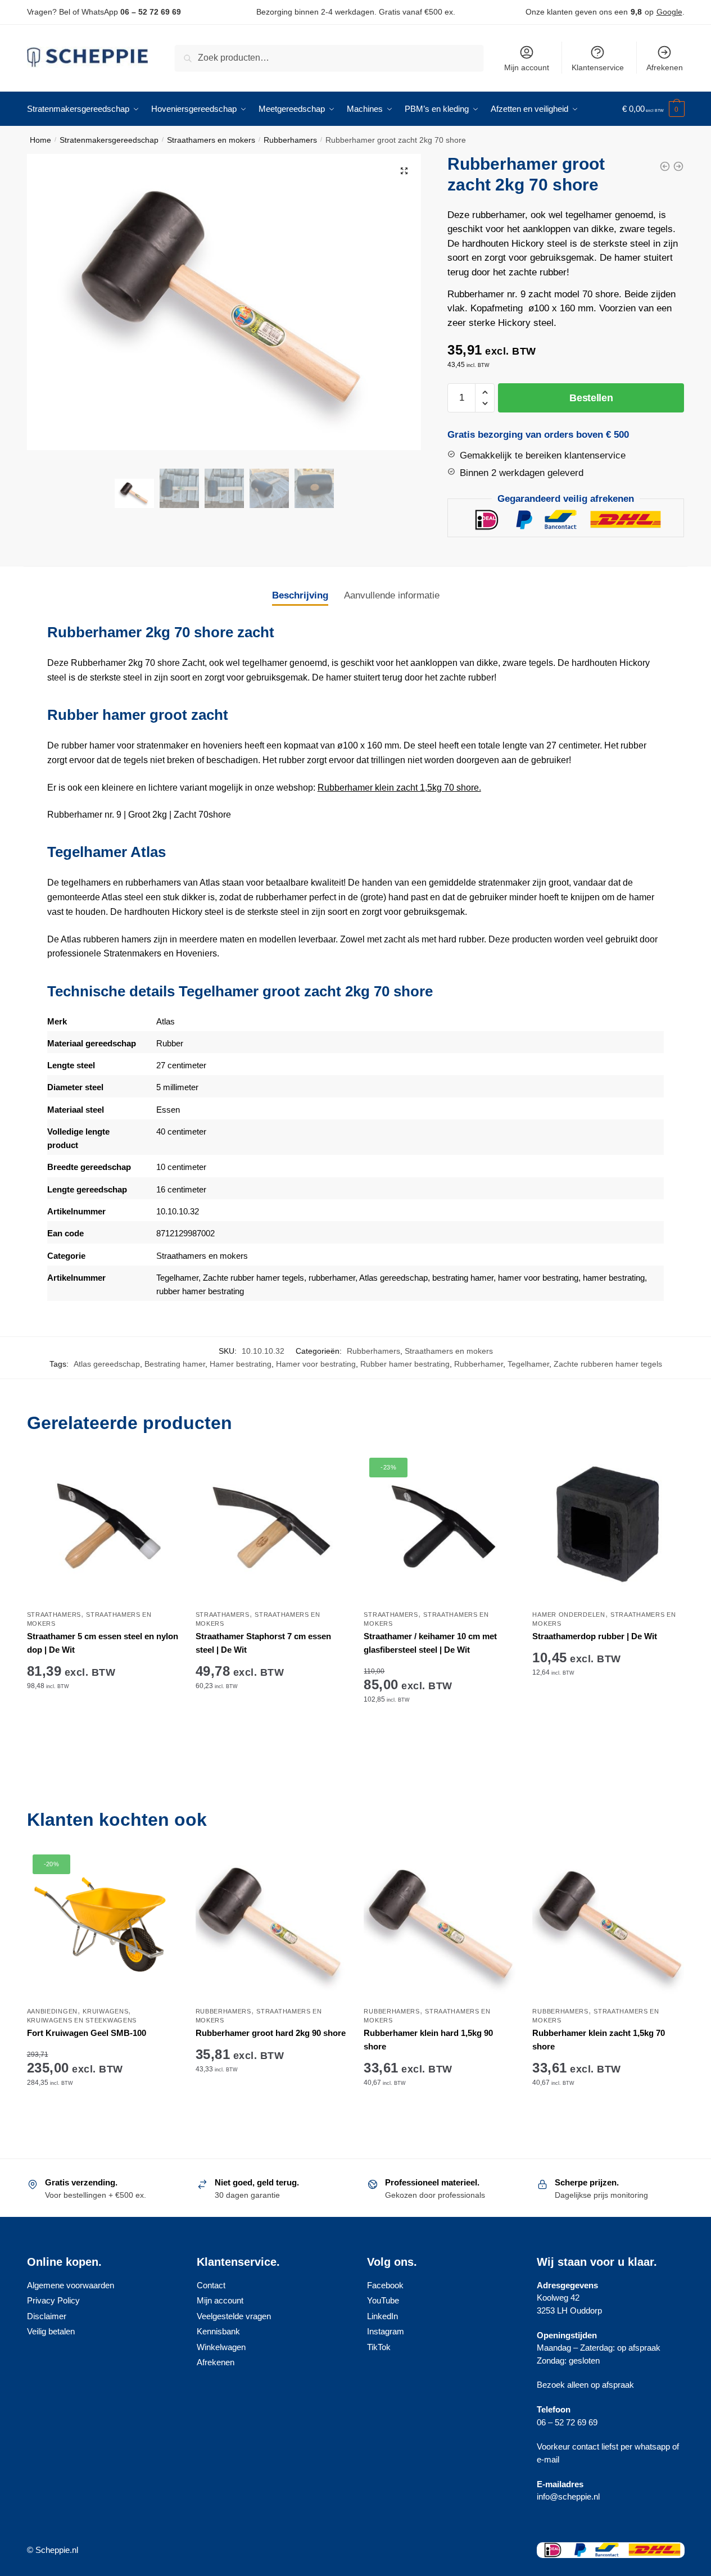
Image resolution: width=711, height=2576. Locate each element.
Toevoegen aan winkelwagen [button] (103, 1734)
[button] (404, 171)
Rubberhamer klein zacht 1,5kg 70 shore (599, 2040)
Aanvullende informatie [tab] (392, 595)
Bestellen (591, 398)
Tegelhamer (177, 1278)
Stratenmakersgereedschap (109, 140)
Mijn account (527, 67)
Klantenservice (598, 67)
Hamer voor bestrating (316, 1364)
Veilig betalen (51, 2331)
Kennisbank (218, 2331)
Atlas (166, 1021)
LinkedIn (382, 2316)
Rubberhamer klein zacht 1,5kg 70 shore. (399, 788)
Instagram (386, 2331)
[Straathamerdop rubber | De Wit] (608, 1528)
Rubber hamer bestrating (405, 1364)
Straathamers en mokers (211, 140)
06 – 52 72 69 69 (151, 12)
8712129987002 (185, 1233)
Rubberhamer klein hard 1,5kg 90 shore (428, 2040)
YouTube (383, 2300)
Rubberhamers (290, 140)
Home (40, 140)
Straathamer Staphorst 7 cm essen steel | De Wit (263, 1643)
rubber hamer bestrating (200, 1291)
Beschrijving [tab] (300, 595)
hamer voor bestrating (538, 1278)
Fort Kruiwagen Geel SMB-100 (87, 2033)
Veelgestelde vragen (234, 2316)
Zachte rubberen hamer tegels (608, 1364)
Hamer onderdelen (569, 1614)
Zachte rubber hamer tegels (253, 1278)
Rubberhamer (479, 1364)
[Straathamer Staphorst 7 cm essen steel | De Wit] (271, 1528)
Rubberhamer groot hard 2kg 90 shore (271, 2033)
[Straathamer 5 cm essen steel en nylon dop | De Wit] (103, 1528)
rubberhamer (332, 1278)
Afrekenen (665, 67)
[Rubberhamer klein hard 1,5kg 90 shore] (440, 1925)
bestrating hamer (463, 1278)
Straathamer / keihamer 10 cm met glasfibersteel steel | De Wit (430, 1643)
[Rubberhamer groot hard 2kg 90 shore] (271, 1925)
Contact (211, 2285)
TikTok (379, 2347)
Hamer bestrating (241, 1364)
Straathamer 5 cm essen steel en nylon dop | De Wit (103, 1643)
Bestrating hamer (175, 1364)
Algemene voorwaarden (71, 2285)
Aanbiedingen (52, 2011)
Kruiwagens (105, 2011)
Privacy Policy (53, 2300)
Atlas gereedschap (393, 1278)
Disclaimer (47, 2316)
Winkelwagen (221, 2347)
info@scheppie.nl (568, 2496)
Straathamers (54, 1614)
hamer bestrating (613, 1278)
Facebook (385, 2285)
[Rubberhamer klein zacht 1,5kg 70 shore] (608, 1925)
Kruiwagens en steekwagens (82, 2020)
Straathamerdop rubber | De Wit (595, 1636)
